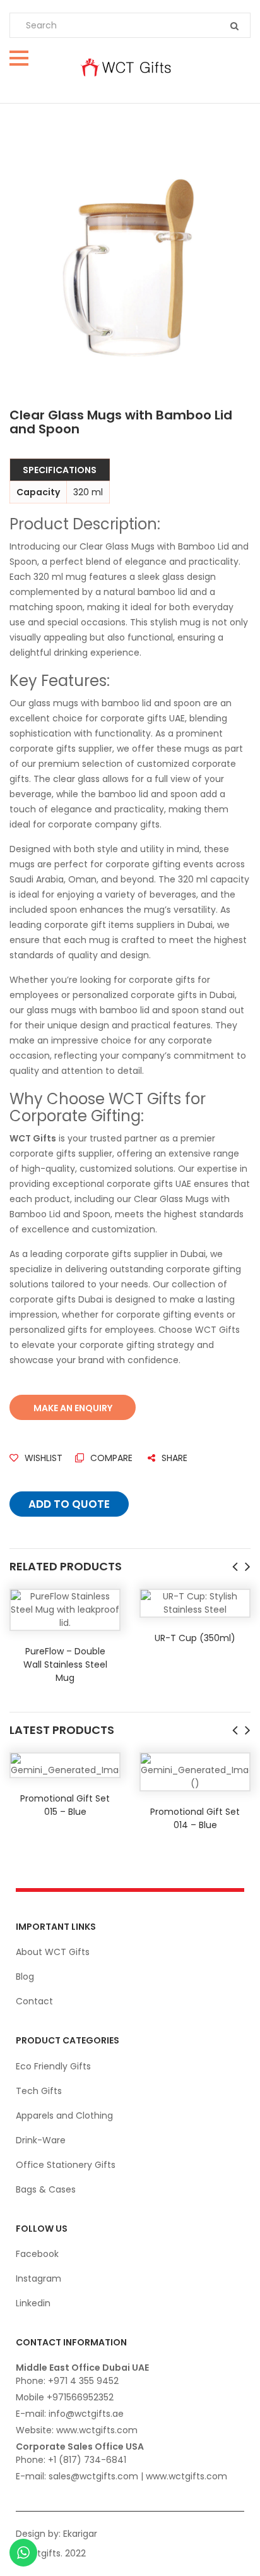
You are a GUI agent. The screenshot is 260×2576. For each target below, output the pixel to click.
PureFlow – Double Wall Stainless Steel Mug (65, 1664)
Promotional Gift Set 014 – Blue (195, 1818)
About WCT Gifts (53, 1952)
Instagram (38, 2278)
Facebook (37, 2254)
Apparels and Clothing (64, 2116)
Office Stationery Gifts (66, 2165)
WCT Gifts (33, 1138)
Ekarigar (80, 2534)
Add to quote (69, 1504)
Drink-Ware (41, 2140)
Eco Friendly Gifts (53, 2066)
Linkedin (33, 2303)
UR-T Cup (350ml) (195, 1638)
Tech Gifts (39, 2091)
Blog (25, 1977)
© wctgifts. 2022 (50, 2553)
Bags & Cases (46, 2189)
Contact (34, 2001)
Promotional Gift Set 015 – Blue (65, 1805)
